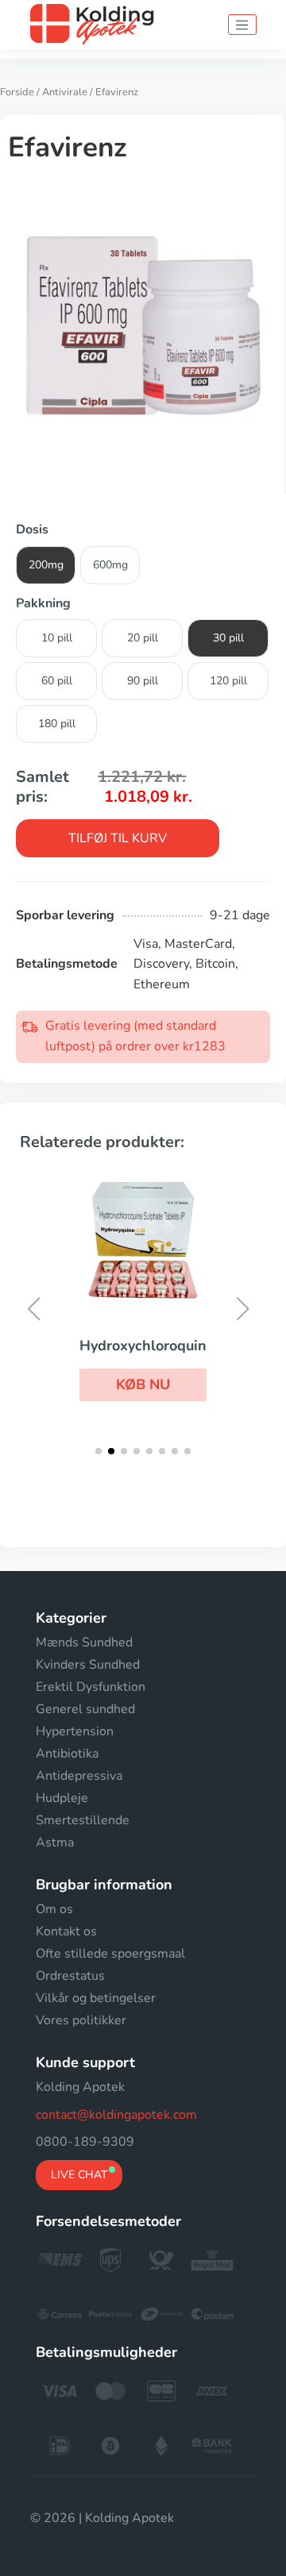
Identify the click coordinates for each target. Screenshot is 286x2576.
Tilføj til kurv (118, 838)
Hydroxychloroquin (143, 1346)
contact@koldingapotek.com (116, 2115)
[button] (143, 1384)
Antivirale (65, 92)
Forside (17, 92)
